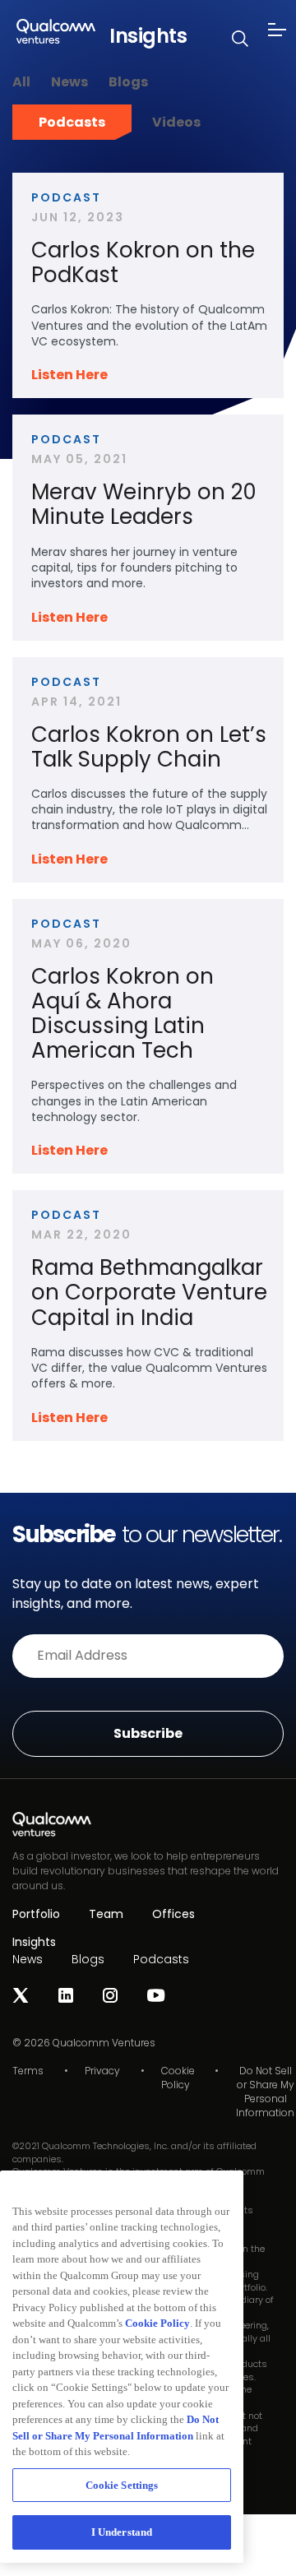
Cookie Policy (178, 2078)
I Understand (122, 2532)
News (69, 82)
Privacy (102, 2071)
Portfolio (36, 1914)
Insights (34, 1942)
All (21, 82)
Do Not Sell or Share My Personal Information (265, 2092)
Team (106, 1914)
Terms (28, 2071)
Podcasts (72, 122)
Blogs (128, 82)
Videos (176, 122)
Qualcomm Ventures (104, 2043)
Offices (173, 1914)
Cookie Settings (122, 2485)
